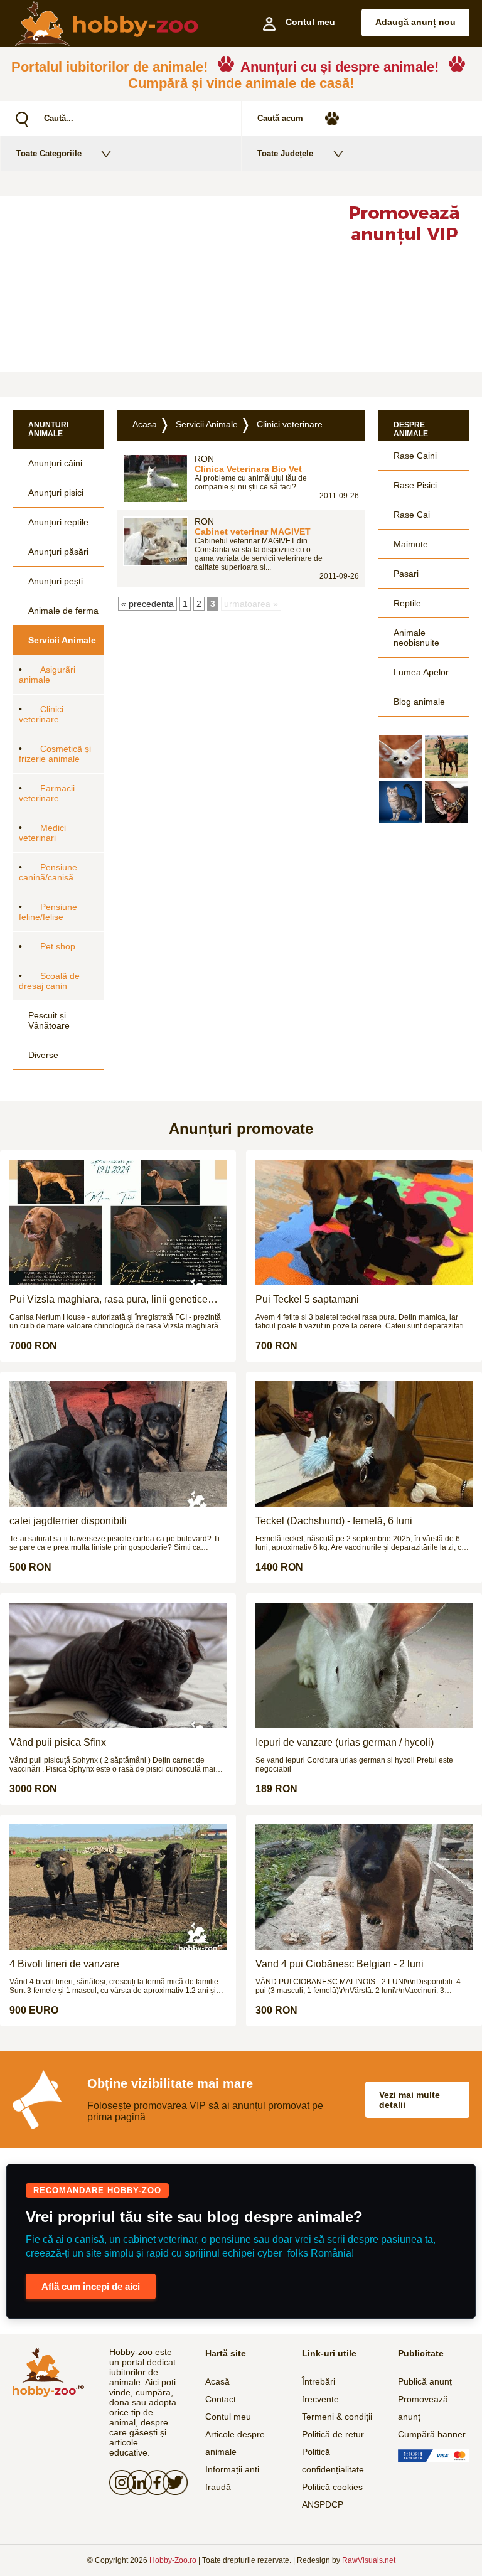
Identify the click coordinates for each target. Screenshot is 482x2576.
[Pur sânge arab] (447, 756)
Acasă (217, 2381)
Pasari (406, 574)
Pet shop (58, 946)
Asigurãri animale (47, 675)
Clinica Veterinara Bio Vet (248, 469)
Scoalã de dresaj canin (49, 981)
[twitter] (171, 2482)
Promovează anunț (423, 2408)
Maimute (411, 544)
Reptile (407, 603)
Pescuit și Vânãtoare (49, 1020)
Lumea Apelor (421, 672)
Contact (221, 2399)
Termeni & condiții (337, 2417)
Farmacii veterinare (47, 793)
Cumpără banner (432, 2434)
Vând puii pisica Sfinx (58, 1742)
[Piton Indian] (447, 802)
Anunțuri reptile (58, 522)
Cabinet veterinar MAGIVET (253, 532)
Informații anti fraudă (232, 2478)
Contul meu (228, 2417)
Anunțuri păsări (58, 552)
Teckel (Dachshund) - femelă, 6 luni (334, 1521)
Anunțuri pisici (56, 493)
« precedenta (147, 604)
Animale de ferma (63, 611)
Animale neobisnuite (416, 638)
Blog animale (419, 702)
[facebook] (153, 2482)
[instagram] (118, 2482)
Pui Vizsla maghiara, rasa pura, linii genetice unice (109, 1300)
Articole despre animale (235, 2443)
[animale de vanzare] (48, 2372)
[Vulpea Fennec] (401, 756)
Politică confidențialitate (333, 2461)
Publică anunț (425, 2381)
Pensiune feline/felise (48, 912)
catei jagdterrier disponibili (68, 1521)
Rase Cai (412, 515)
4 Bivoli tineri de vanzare (64, 1964)
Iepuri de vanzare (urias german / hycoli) (345, 1742)
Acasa (145, 424)
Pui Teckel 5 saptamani (307, 1299)
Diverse (43, 1055)
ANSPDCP (323, 2504)
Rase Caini (415, 456)
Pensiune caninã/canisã (48, 872)
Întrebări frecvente (320, 2390)
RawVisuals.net (369, 2560)
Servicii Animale (62, 640)
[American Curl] (401, 802)
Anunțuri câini (55, 463)
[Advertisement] (163, 284)
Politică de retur (333, 2434)
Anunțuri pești (56, 581)
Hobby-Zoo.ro (173, 2560)
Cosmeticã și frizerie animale (55, 754)
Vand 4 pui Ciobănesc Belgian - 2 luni (340, 1964)
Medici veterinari (42, 833)
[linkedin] (136, 2482)
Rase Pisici (415, 485)
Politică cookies (332, 2487)
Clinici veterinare (41, 714)
